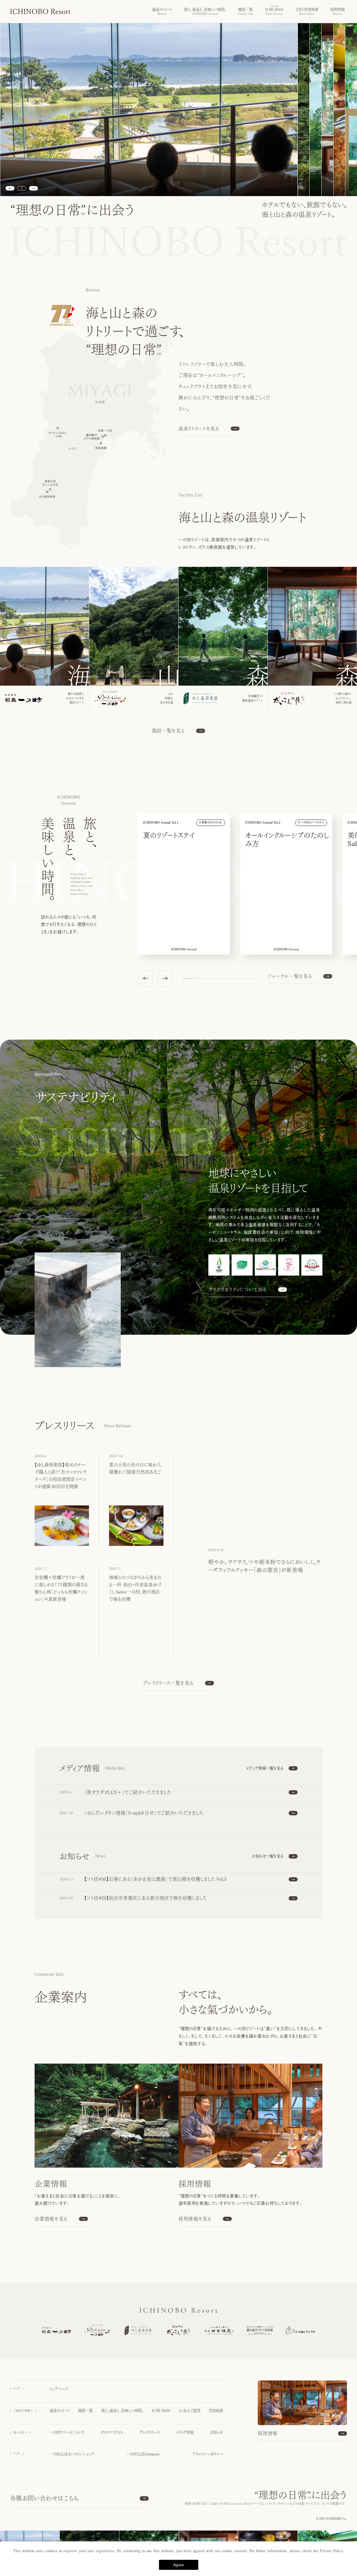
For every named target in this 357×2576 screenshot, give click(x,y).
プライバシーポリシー (208, 2454)
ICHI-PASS (161, 2411)
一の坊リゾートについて (67, 2432)
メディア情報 (185, 2432)
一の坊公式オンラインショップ (72, 2454)
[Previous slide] (10, 188)
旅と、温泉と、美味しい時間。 (122, 2411)
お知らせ (216, 2432)
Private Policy (331, 2551)
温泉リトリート (60, 2411)
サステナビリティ (112, 2432)
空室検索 (216, 2411)
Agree (178, 2565)
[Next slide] (33, 188)
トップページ (59, 2389)
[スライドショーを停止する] (22, 188)
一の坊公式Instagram (143, 2454)
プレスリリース (149, 2432)
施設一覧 (85, 2411)
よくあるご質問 (190, 2411)
